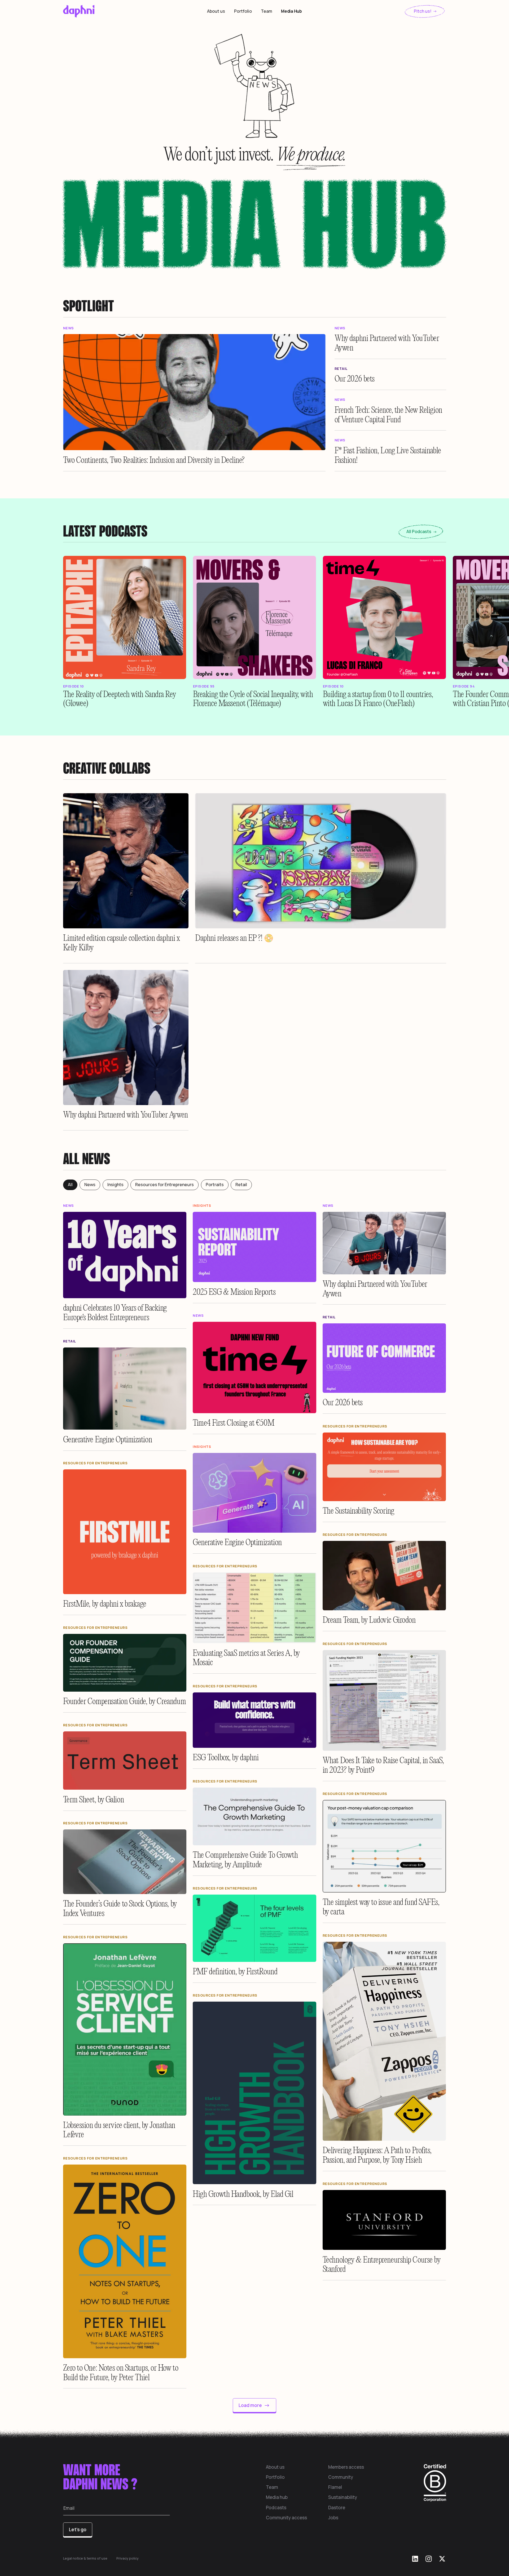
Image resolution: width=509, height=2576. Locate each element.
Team (266, 11)
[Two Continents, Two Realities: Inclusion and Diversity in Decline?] (194, 392)
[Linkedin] (415, 2559)
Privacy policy (128, 2558)
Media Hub (291, 11)
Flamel (335, 2487)
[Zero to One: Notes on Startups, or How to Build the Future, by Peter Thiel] (125, 2261)
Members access (346, 2467)
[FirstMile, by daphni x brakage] (125, 1532)
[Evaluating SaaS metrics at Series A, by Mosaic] (254, 1608)
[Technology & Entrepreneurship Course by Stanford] (384, 2220)
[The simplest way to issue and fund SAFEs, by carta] (384, 1846)
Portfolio (243, 11)
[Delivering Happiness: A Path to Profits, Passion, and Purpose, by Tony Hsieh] (384, 2041)
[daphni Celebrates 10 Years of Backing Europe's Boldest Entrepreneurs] (125, 1255)
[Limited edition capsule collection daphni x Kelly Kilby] (126, 861)
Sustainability (343, 2497)
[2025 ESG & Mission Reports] (254, 1247)
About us (216, 11)
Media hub (277, 2497)
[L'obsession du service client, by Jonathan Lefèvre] (125, 2029)
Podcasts (276, 2508)
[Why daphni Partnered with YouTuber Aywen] (390, 343)
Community (341, 2477)
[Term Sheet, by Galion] (125, 1761)
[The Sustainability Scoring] (384, 1467)
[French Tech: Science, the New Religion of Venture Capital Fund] (390, 414)
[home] (103, 11)
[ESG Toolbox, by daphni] (254, 1720)
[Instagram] (429, 2559)
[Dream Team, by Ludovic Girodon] (384, 1576)
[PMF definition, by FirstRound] (254, 1928)
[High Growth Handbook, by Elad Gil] (254, 2093)
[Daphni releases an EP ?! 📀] (321, 861)
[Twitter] (442, 2559)
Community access (286, 2518)
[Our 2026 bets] (390, 378)
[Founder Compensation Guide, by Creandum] (125, 1663)
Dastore (337, 2508)
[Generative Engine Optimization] (125, 1389)
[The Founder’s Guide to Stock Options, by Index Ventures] (125, 1862)
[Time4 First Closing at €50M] (254, 1367)
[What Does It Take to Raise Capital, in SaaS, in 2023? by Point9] (384, 1700)
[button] (125, 617)
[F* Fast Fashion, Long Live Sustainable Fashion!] (390, 455)
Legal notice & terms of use (85, 2558)
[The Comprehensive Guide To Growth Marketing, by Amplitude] (254, 1816)
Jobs (333, 2518)
